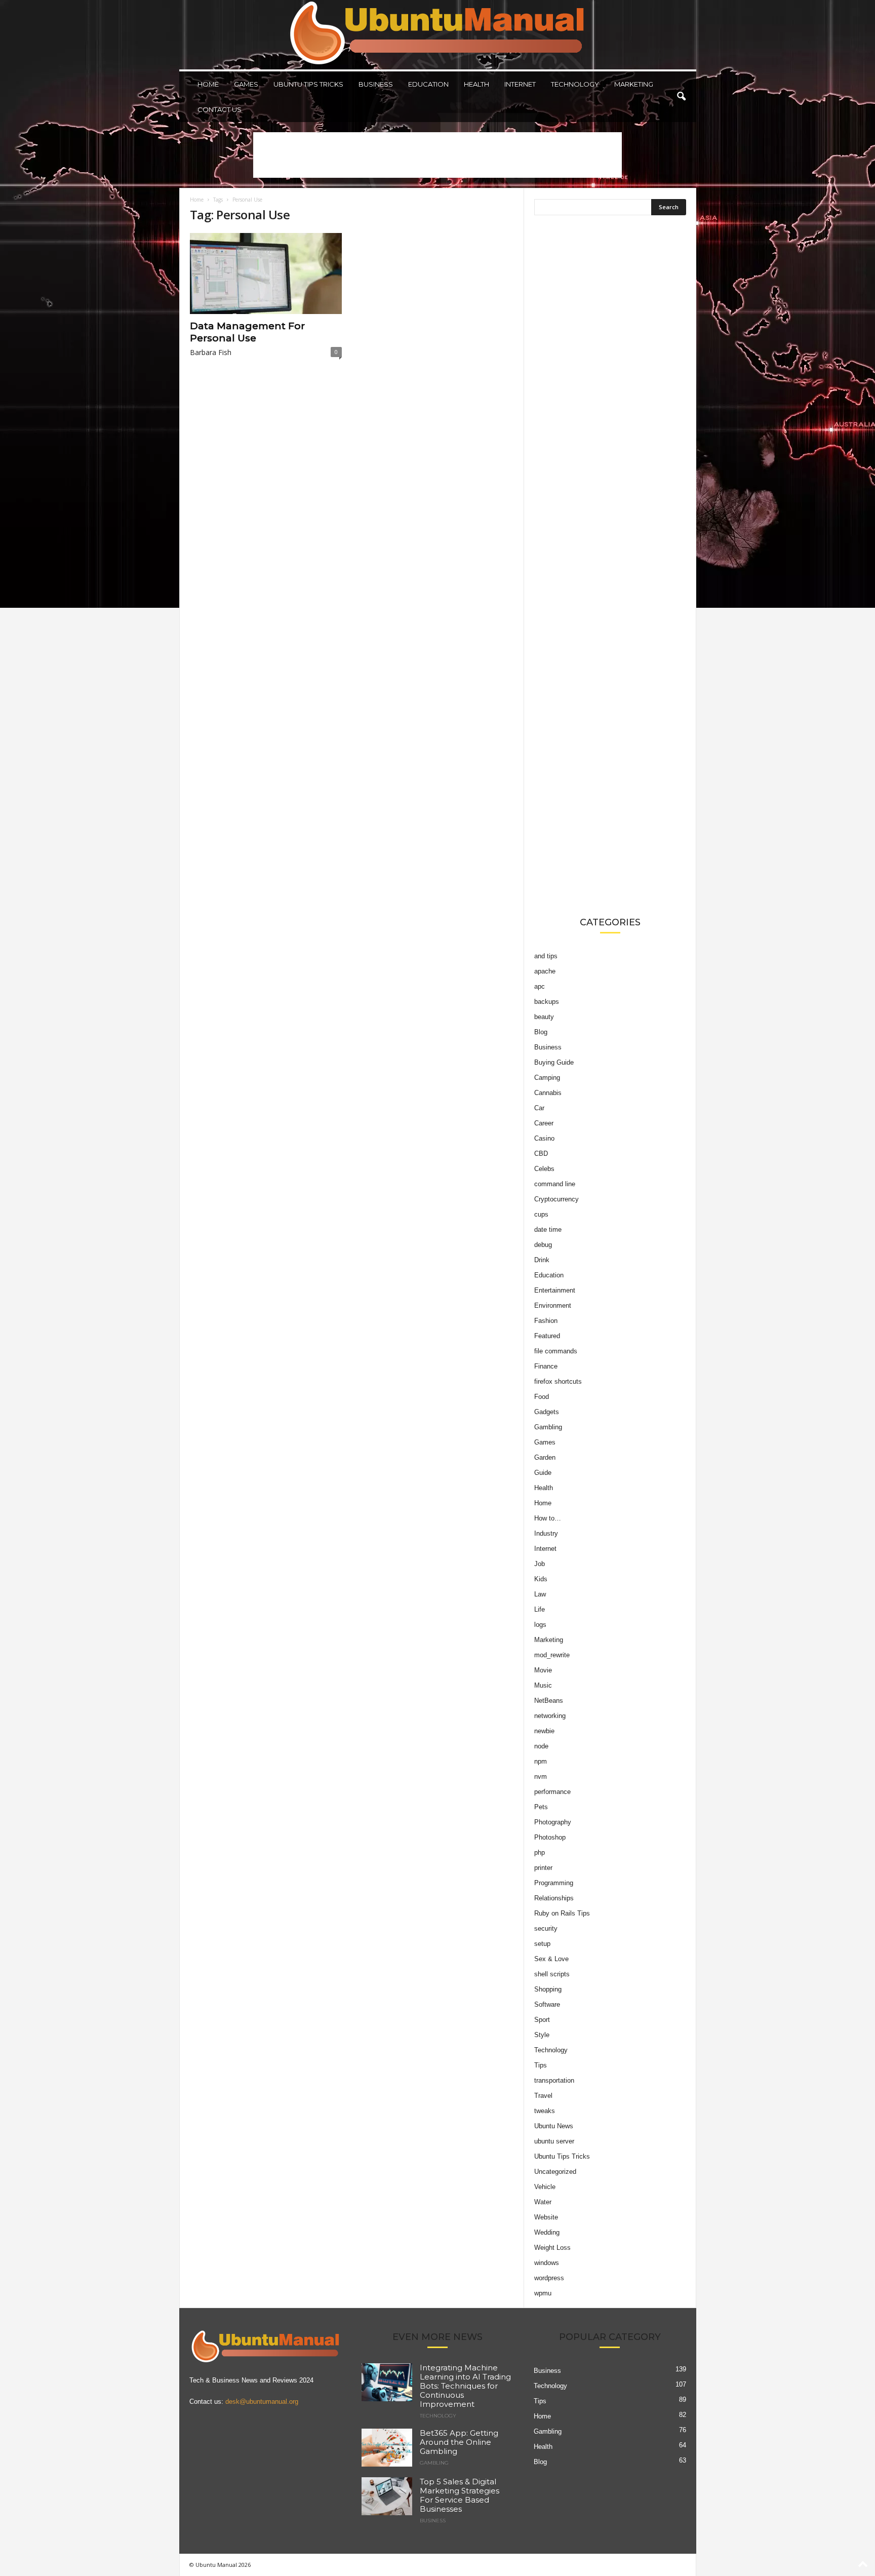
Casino (544, 1138)
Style (542, 2035)
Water (543, 2202)
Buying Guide (554, 1062)
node (541, 1746)
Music (543, 1685)
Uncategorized (555, 2172)
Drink (542, 1260)
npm (541, 1761)
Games (246, 84)
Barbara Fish (211, 352)
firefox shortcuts (558, 1381)
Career (544, 1123)
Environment (553, 1305)
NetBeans (549, 1701)
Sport (542, 2020)
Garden (545, 1457)
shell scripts (552, 1974)
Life (540, 1609)
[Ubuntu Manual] (438, 35)
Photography (553, 1822)
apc (540, 986)
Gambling (548, 1427)
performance (552, 1792)
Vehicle (545, 2187)
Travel (543, 2096)
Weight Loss (552, 2248)
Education (428, 84)
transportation (554, 2080)
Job (540, 1564)
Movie (543, 1670)
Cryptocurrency (556, 1199)
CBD (541, 1154)
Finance (546, 1366)
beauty (544, 1017)
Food (542, 1397)
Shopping (548, 1989)
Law (540, 1594)
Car (539, 1108)
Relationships (554, 1898)
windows (547, 2263)
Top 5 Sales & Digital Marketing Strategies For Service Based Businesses (460, 2495)
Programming (554, 1883)
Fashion (546, 1321)
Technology (575, 84)
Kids (541, 1579)
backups (547, 1002)
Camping (547, 1078)
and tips (546, 956)
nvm (541, 1777)
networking (550, 1716)
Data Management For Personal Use (247, 332)
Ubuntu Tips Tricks (308, 84)
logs (540, 1625)
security (546, 1928)
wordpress (549, 2278)
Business (376, 84)
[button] (681, 97)
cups (541, 1214)
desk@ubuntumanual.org (262, 2402)
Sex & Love (551, 1959)
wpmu (543, 2293)
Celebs (544, 1169)
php (540, 1852)
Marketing (634, 84)
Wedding (547, 2232)
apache (545, 971)
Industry (546, 1533)
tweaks (545, 2111)
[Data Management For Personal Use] (266, 274)
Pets (541, 1807)
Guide (543, 1473)
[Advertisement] (437, 155)
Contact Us (220, 109)
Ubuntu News (554, 2126)
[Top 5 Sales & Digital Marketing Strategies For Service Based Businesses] (387, 2496)
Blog (541, 1032)
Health (476, 84)
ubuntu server (554, 2141)
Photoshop (550, 1837)
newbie (544, 1731)
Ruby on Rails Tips (562, 1913)
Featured (547, 1336)
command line (555, 1184)
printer (543, 1868)
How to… (548, 1518)
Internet (520, 84)
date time (548, 1230)
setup (542, 1944)
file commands (556, 1351)
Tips (541, 2065)
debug (543, 1245)
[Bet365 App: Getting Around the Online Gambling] (387, 2448)
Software (547, 2004)
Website (546, 2217)
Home (208, 84)
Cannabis (548, 1093)
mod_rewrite (552, 1655)
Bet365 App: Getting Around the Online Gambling (459, 2442)
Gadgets (547, 1412)
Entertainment (555, 1290)
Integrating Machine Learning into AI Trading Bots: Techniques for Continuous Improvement (465, 2386)
